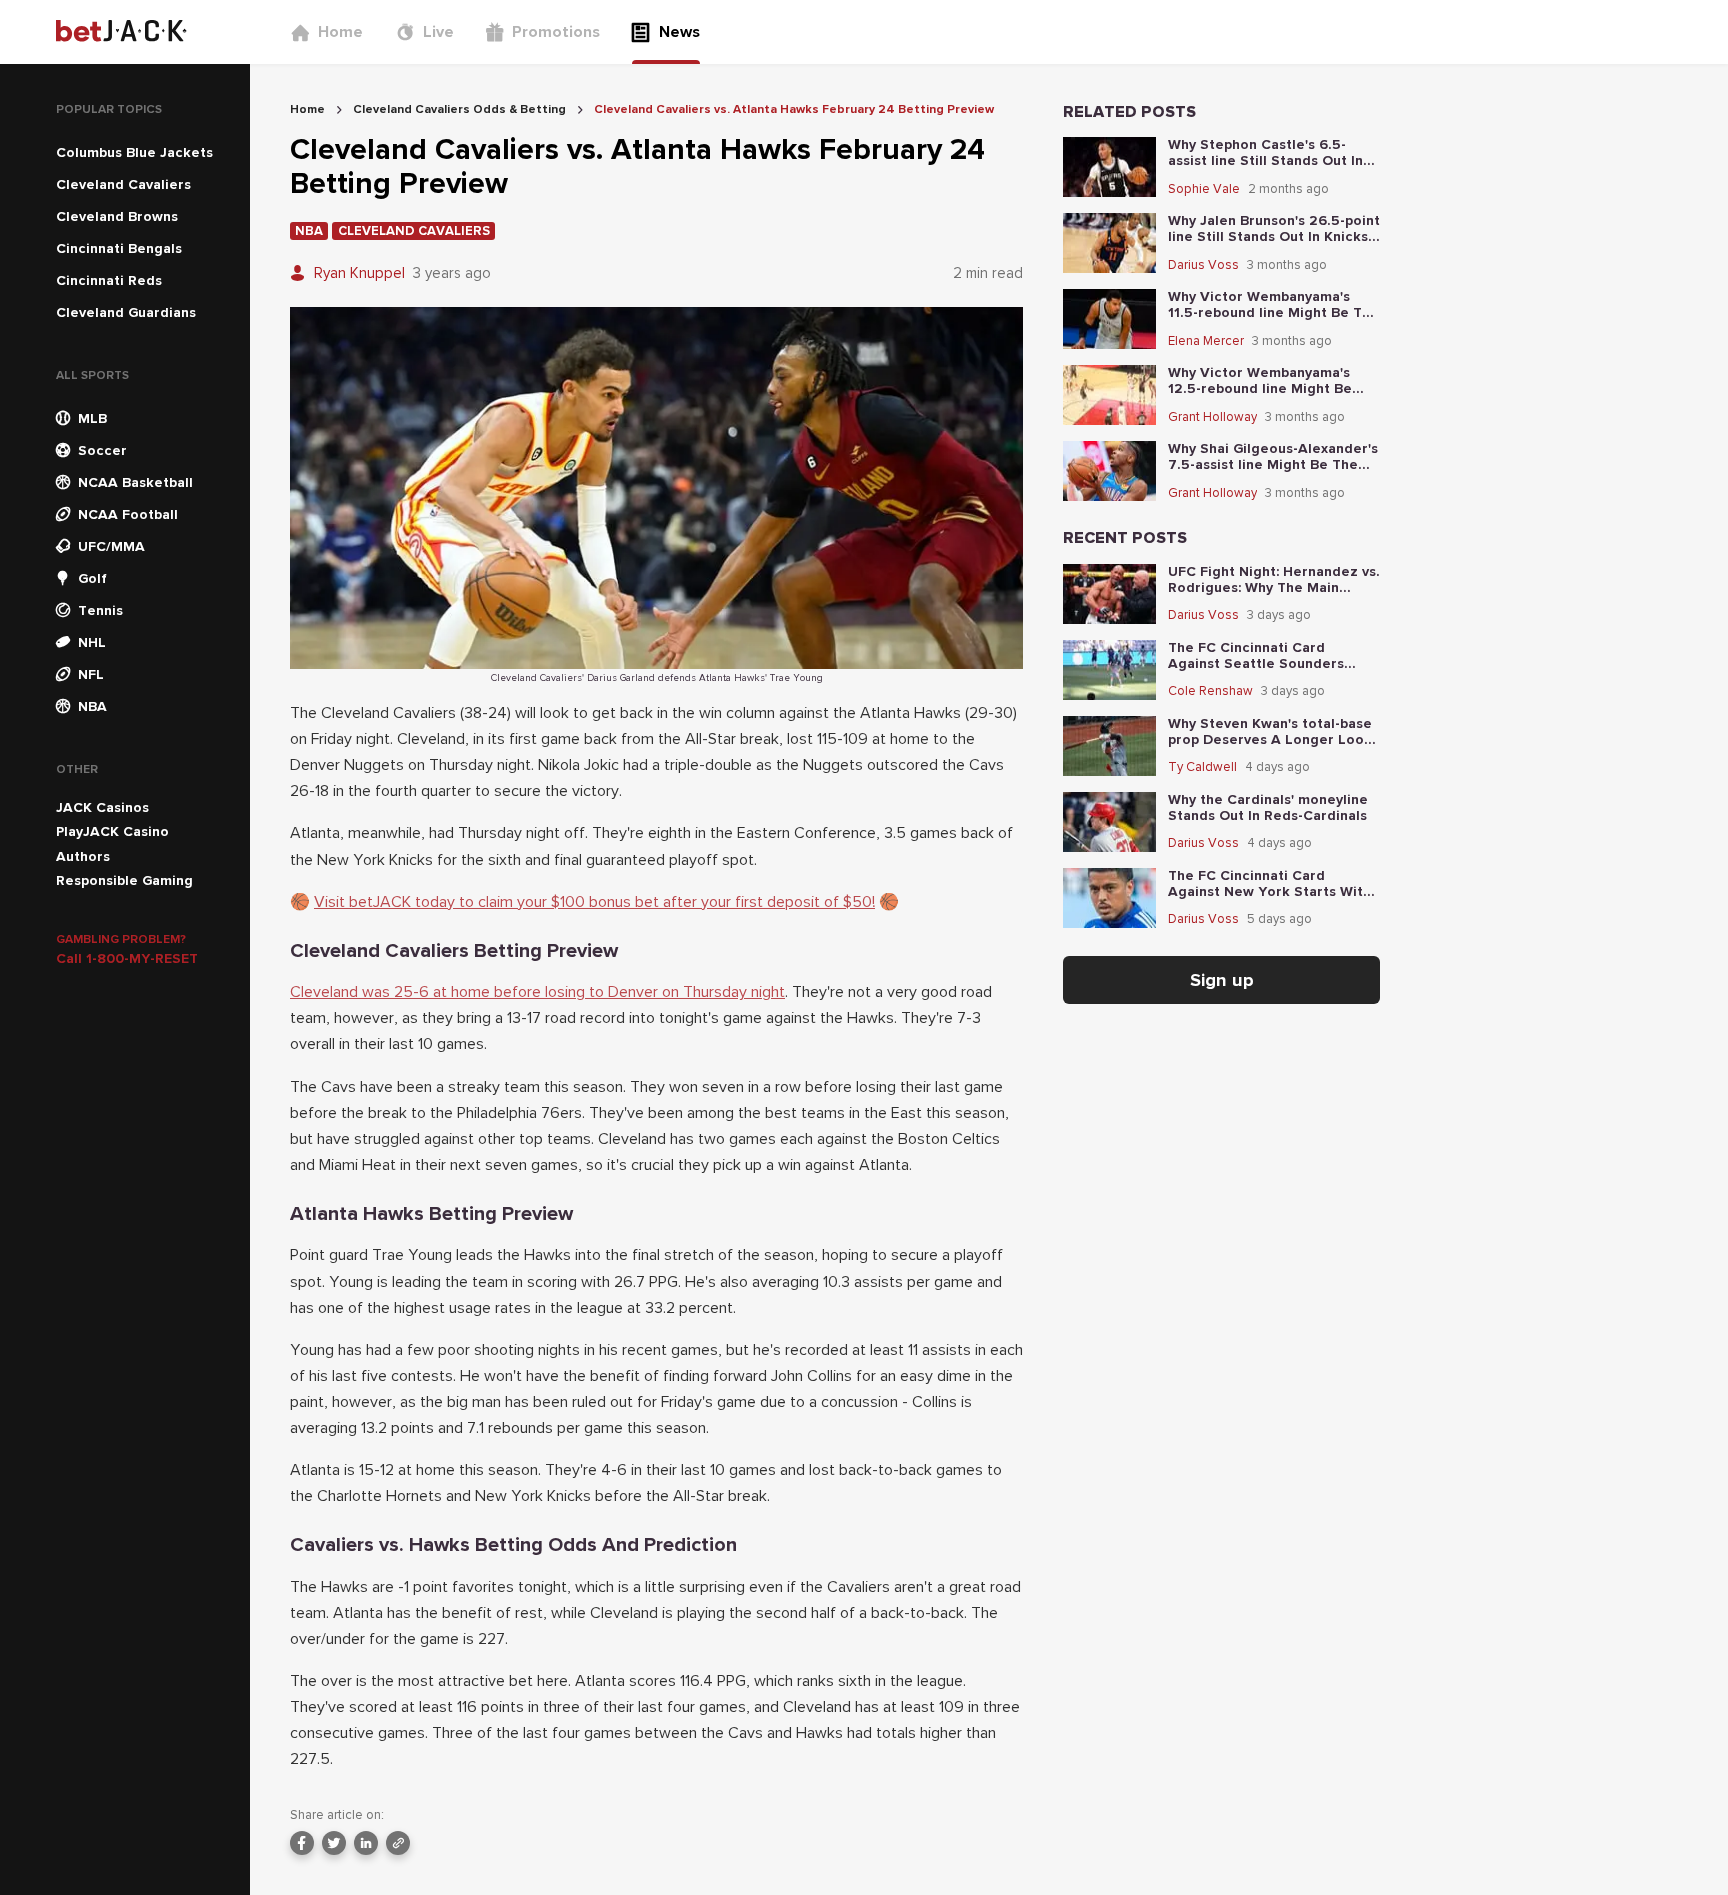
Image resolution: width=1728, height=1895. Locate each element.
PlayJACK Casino (112, 831)
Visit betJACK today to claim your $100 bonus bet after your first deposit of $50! (594, 902)
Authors (83, 856)
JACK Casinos (102, 807)
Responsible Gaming (124, 880)
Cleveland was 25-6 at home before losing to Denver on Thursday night (537, 992)
